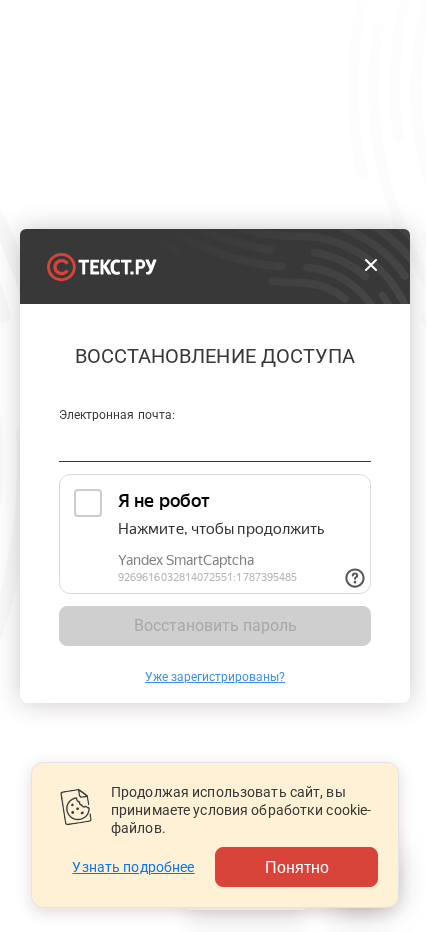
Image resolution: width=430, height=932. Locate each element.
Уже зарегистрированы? (215, 677)
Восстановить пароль (215, 625)
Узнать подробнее (133, 867)
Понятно (297, 866)
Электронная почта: (117, 415)
